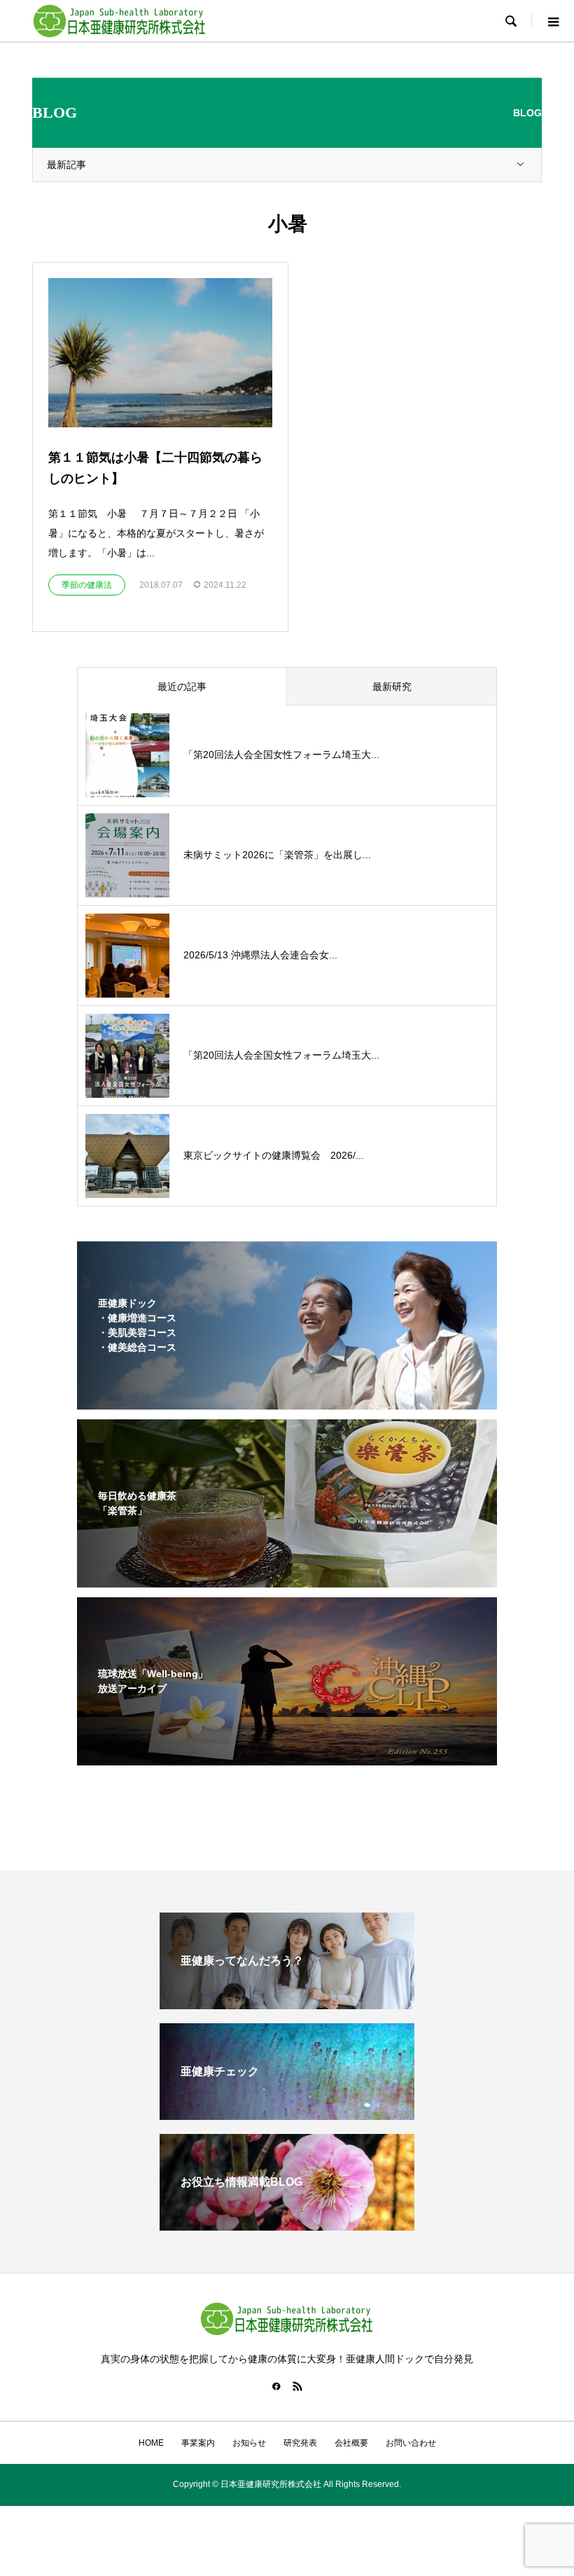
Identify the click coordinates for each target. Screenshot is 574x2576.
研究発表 (300, 2443)
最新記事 (66, 165)
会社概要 (351, 2443)
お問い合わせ (411, 2443)
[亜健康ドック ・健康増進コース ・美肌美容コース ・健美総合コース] (287, 1400)
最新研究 (392, 687)
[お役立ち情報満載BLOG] (287, 2225)
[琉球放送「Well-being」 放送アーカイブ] (287, 1756)
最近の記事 (182, 687)
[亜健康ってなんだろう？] (287, 2003)
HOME (151, 2443)
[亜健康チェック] (287, 2114)
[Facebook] (276, 2386)
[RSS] (297, 2386)
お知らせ (249, 2443)
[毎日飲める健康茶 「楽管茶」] (287, 1578)
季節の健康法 (87, 585)
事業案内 (198, 2443)
